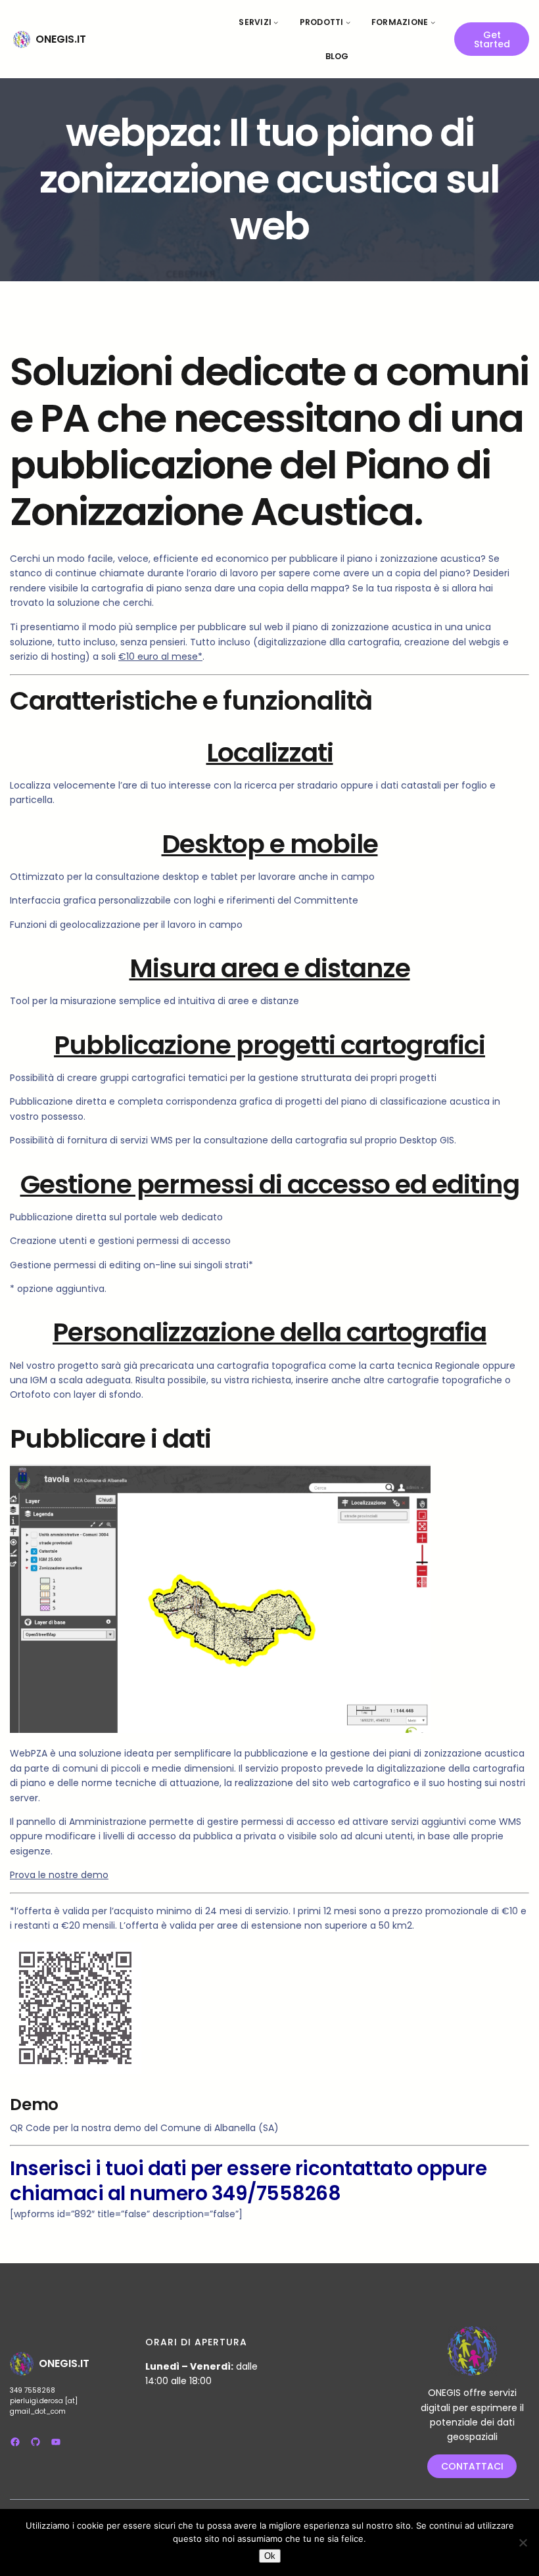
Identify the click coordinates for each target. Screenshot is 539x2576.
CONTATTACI (472, 2466)
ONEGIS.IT (61, 39)
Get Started (492, 39)
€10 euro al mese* (160, 656)
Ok (270, 2556)
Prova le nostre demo (59, 1875)
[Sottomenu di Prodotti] (348, 22)
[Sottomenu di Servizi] (276, 22)
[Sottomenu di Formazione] (433, 22)
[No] (523, 2542)
